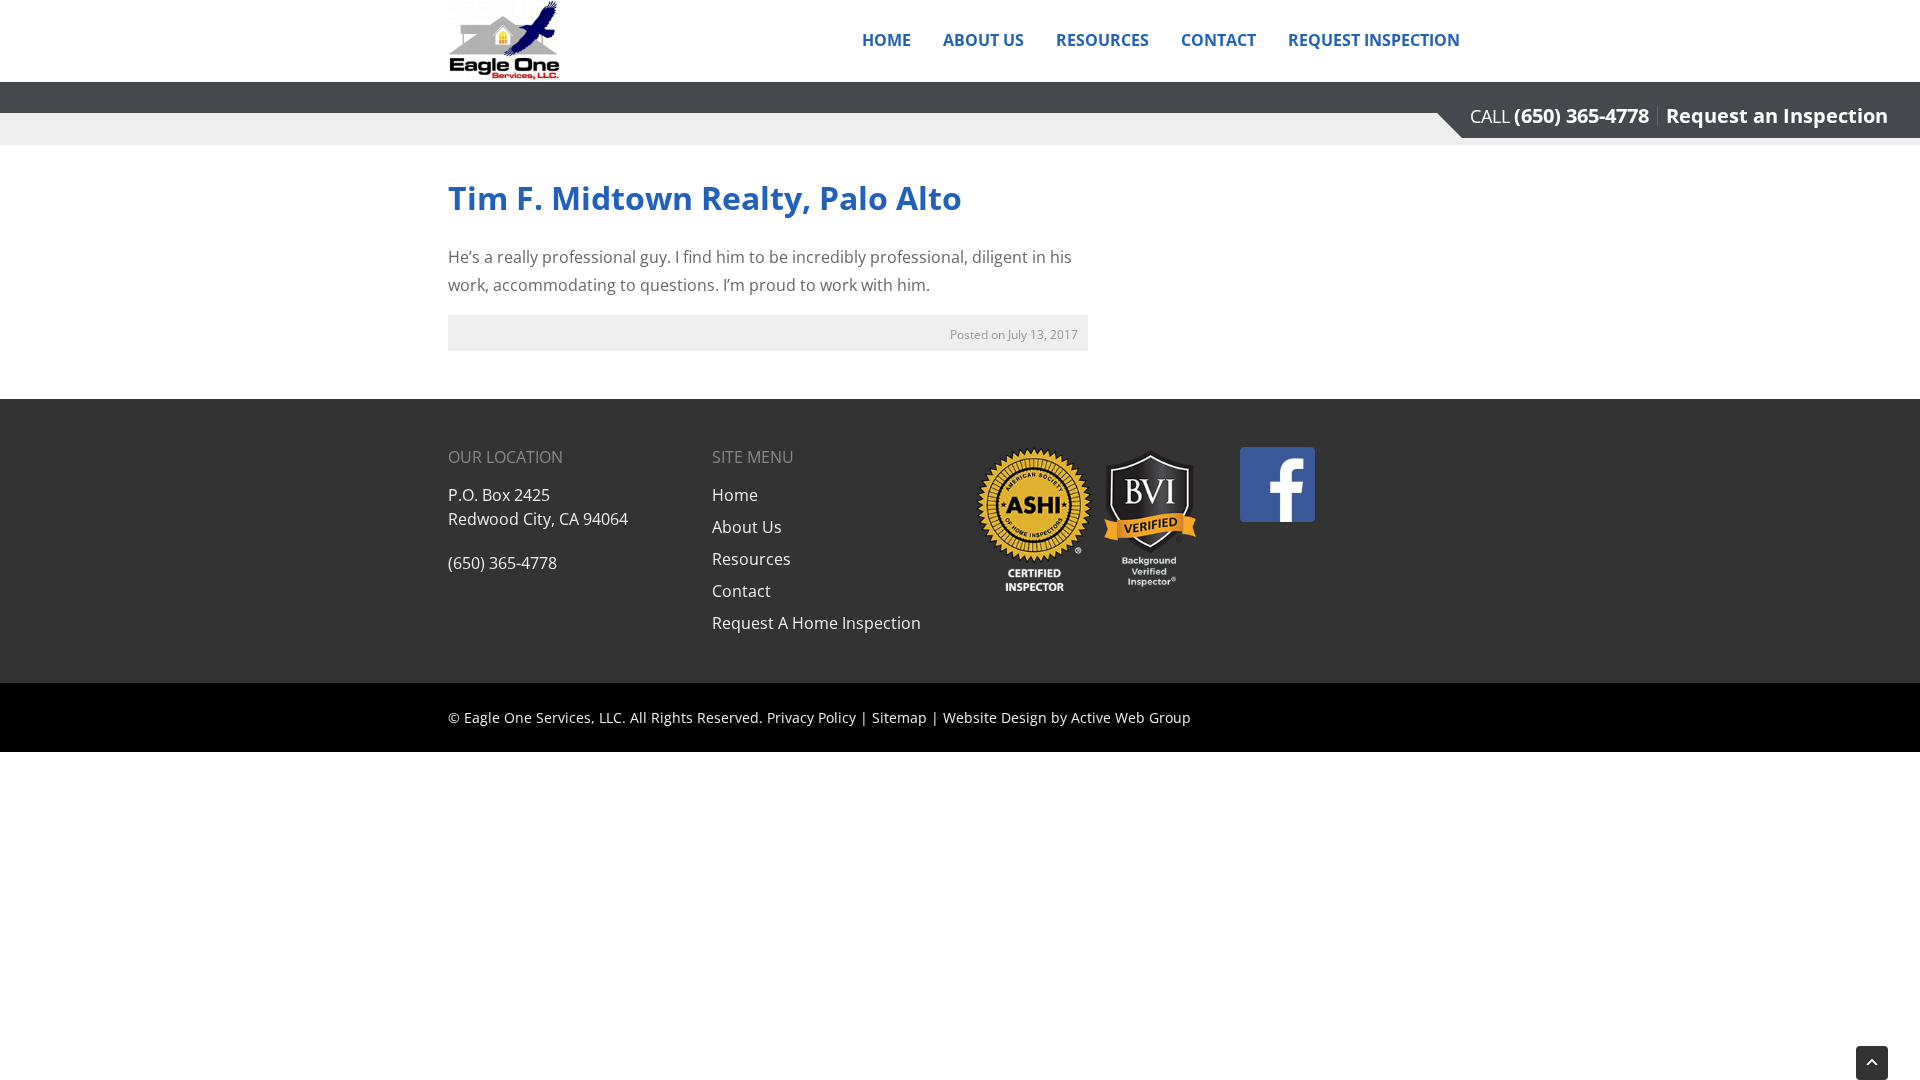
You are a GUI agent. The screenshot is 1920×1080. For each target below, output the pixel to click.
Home (886, 40)
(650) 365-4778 (1581, 115)
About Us (983, 40)
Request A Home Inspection (816, 623)
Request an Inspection (1777, 115)
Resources (1102, 40)
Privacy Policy (811, 717)
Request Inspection (1374, 40)
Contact (1218, 40)
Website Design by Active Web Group (1067, 717)
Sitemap (899, 717)
